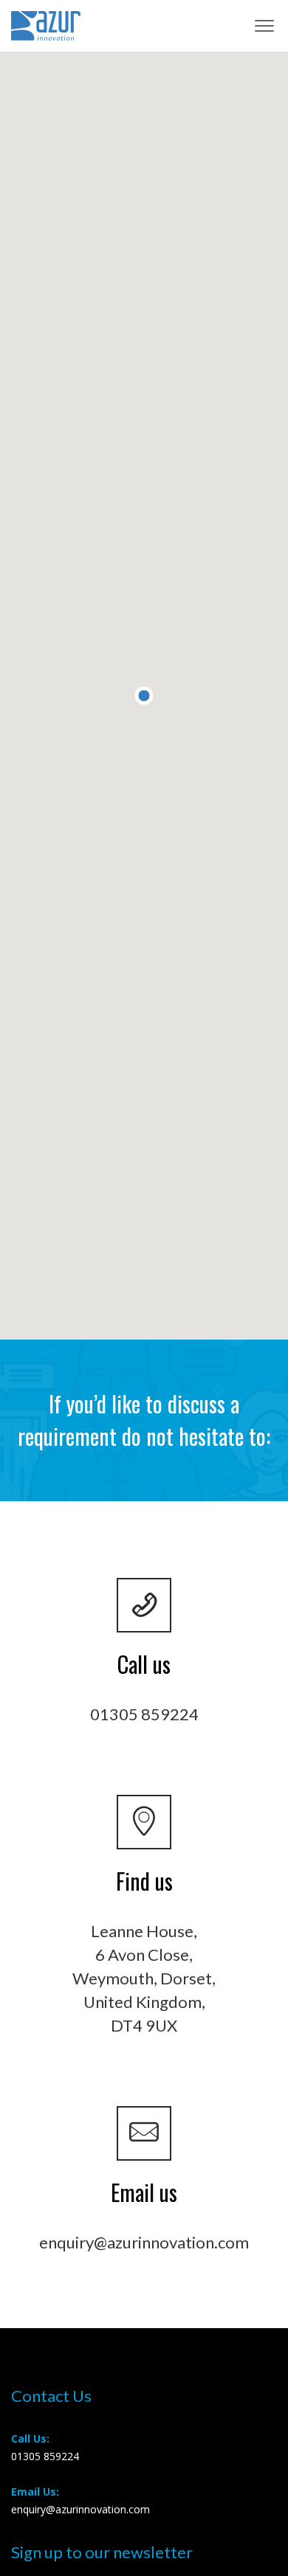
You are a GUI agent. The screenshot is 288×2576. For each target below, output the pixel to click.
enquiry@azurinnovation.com (144, 2242)
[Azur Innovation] (46, 26)
